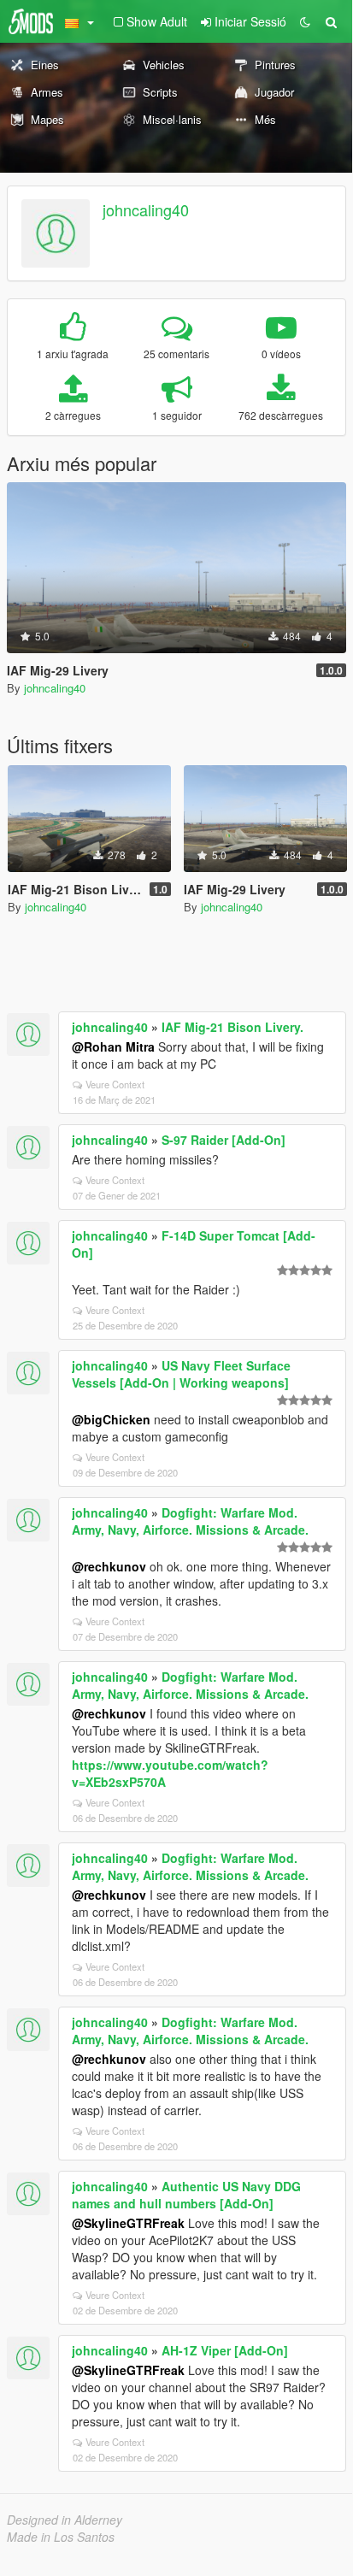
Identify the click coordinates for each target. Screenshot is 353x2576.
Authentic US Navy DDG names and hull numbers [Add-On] (186, 2195)
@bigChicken (111, 1419)
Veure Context (115, 1084)
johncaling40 (146, 209)
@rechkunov (109, 1566)
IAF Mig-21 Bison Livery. (232, 1027)
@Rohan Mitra (113, 1046)
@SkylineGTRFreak (128, 2223)
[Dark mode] (305, 21)
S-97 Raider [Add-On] (224, 1140)
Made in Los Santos (61, 2537)
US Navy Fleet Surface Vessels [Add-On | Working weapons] (181, 1374)
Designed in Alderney (65, 2520)
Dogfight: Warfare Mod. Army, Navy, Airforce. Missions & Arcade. (190, 1521)
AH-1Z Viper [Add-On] (225, 2350)
